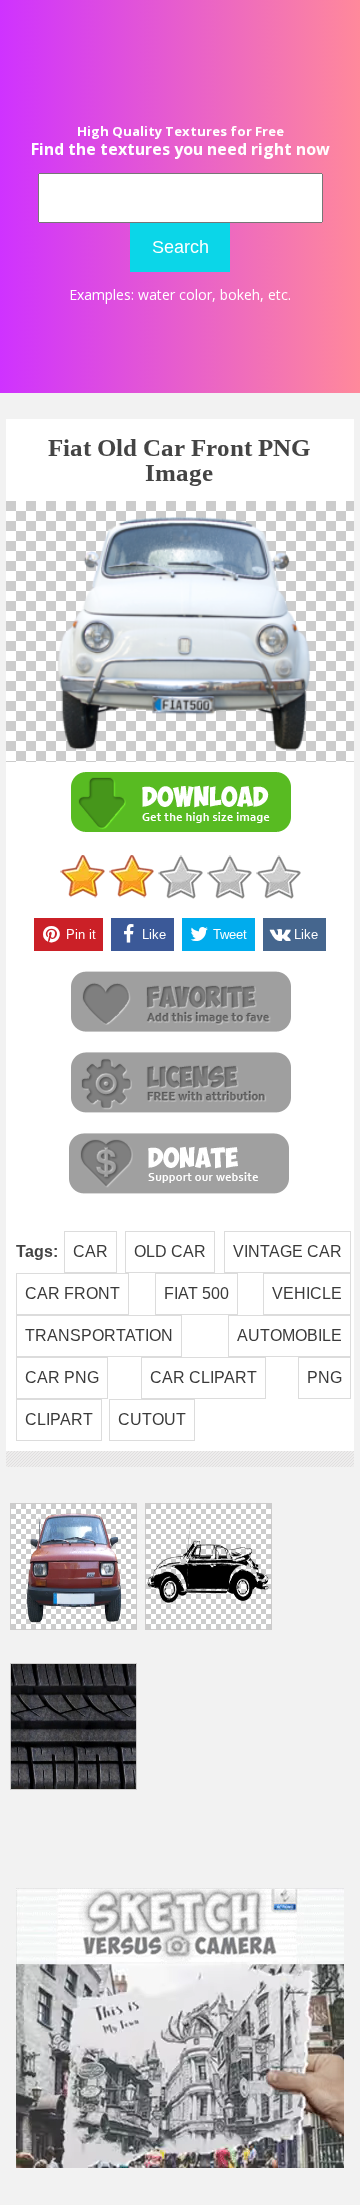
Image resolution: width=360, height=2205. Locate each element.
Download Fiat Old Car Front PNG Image (180, 802)
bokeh (240, 294)
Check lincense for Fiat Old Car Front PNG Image (180, 1083)
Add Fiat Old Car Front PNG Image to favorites (180, 1002)
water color (175, 294)
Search (180, 247)
